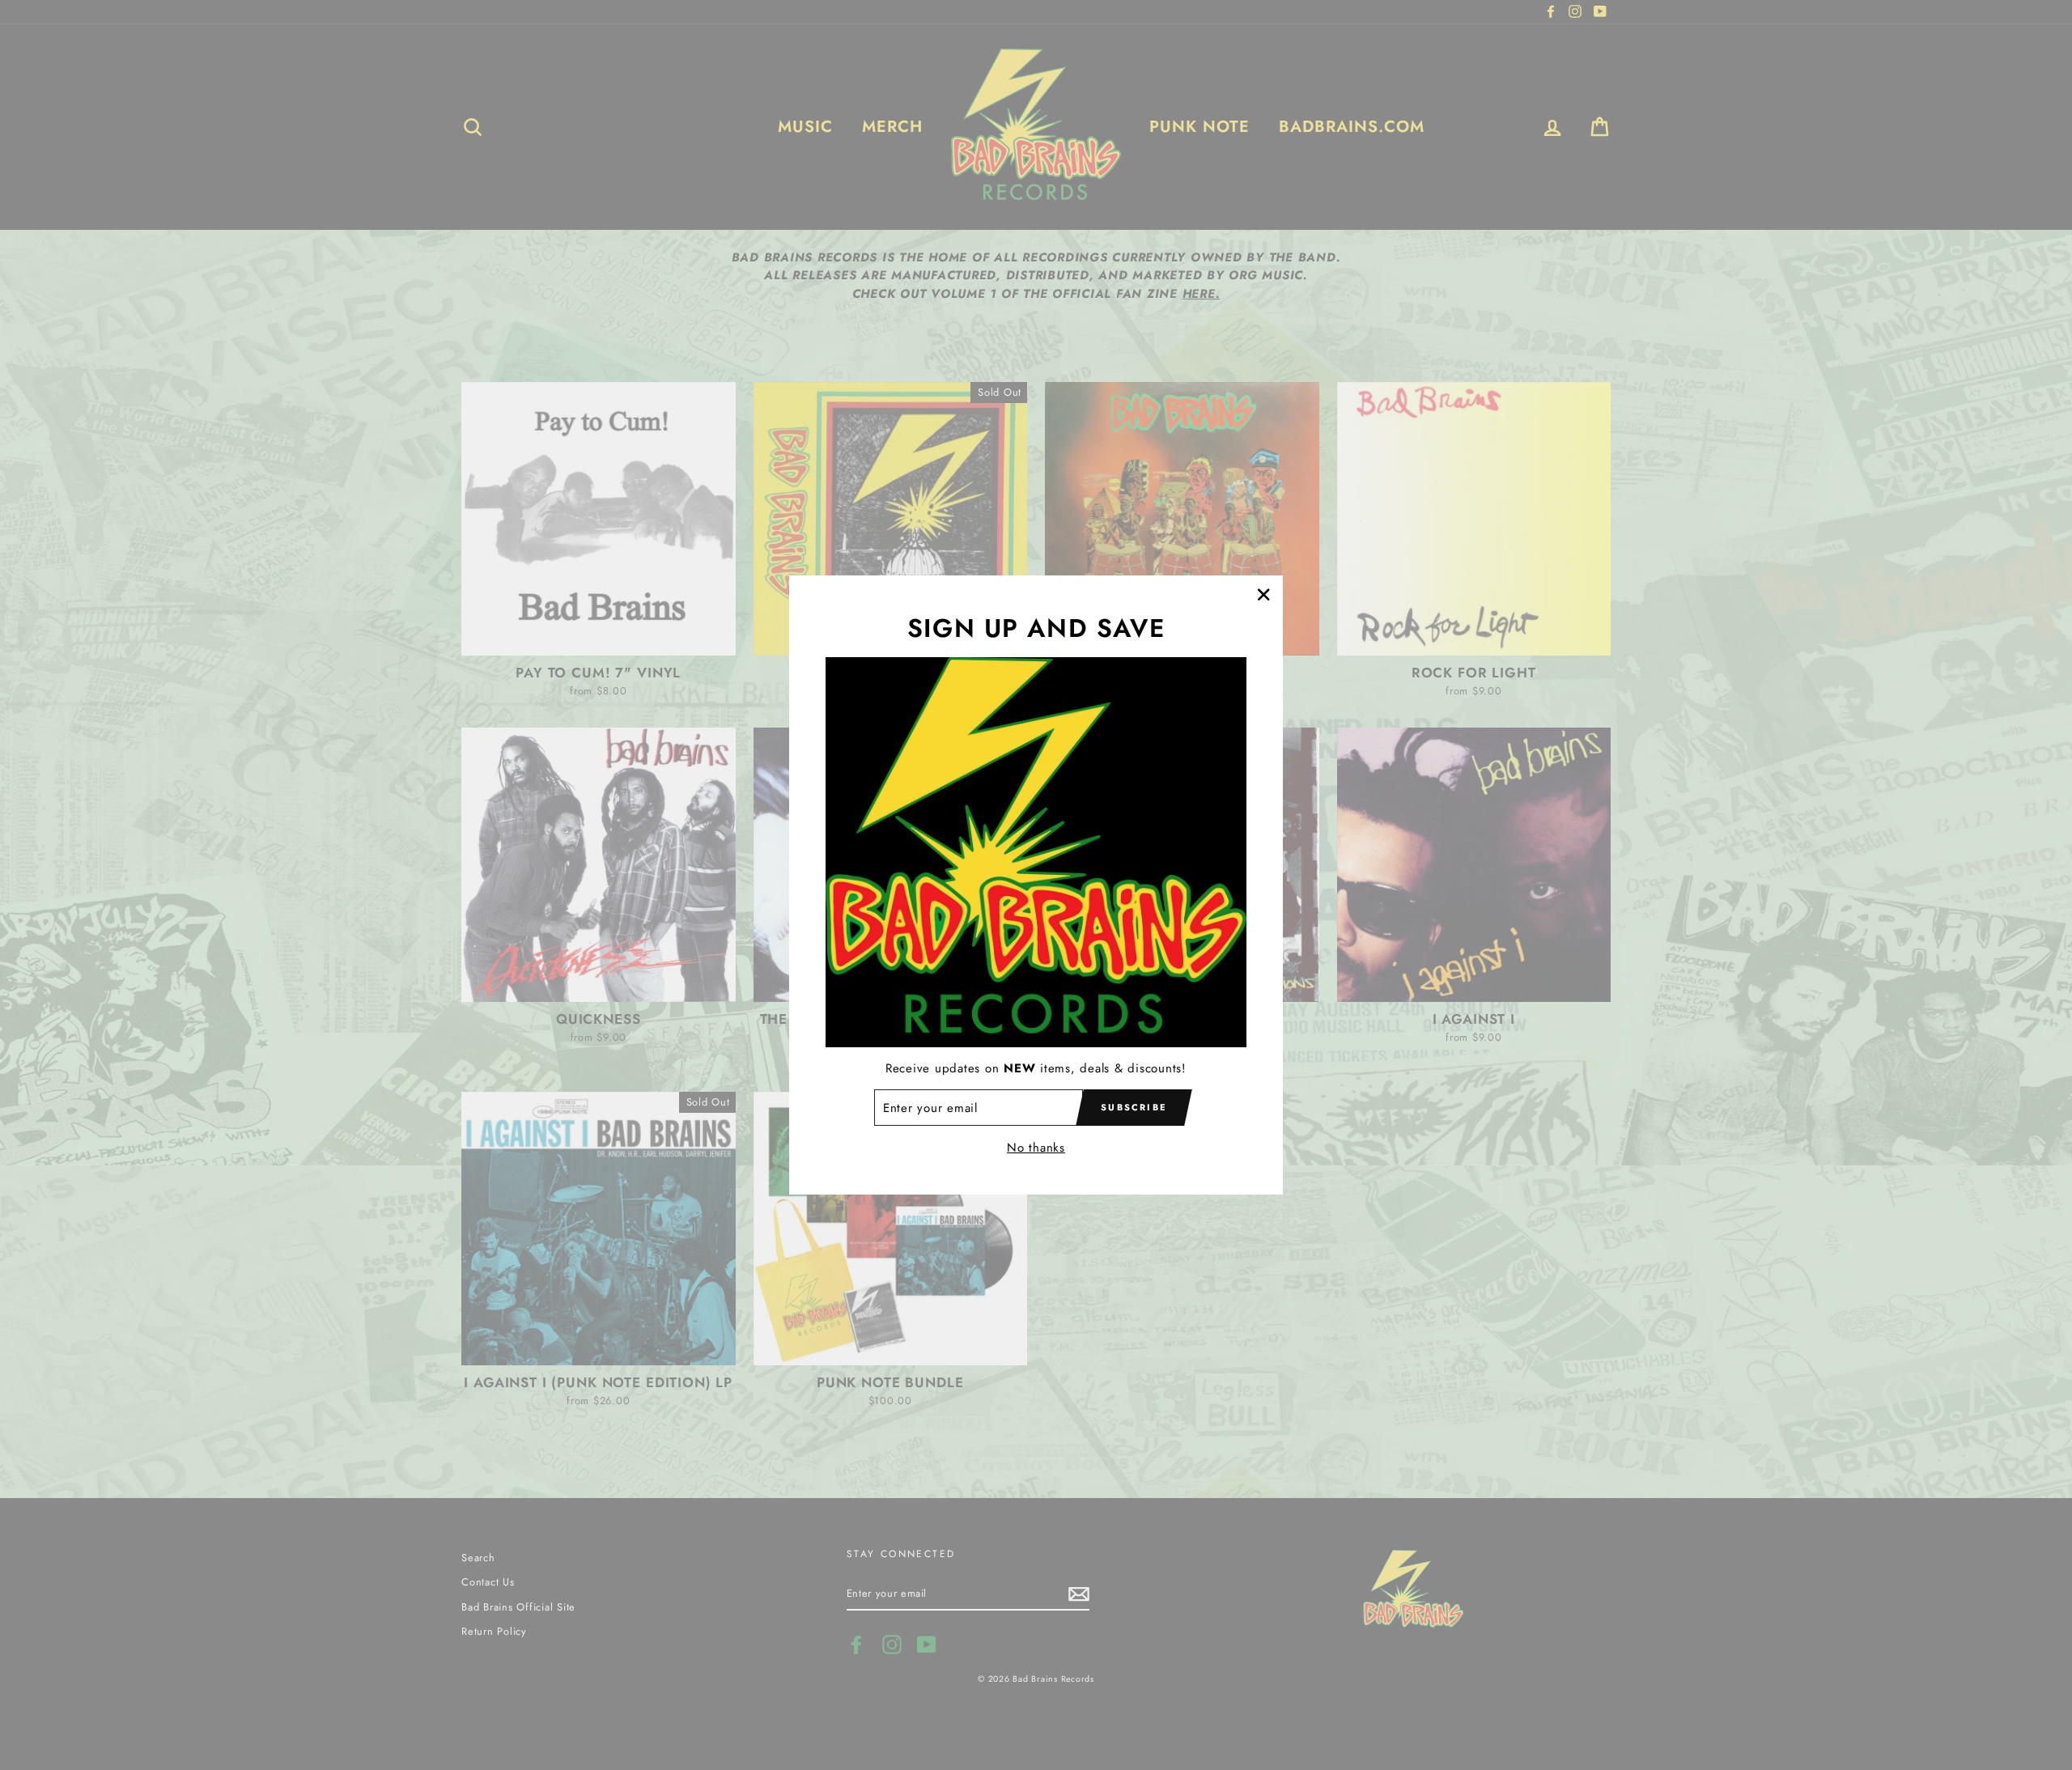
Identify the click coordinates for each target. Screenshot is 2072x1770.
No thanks (1036, 1148)
